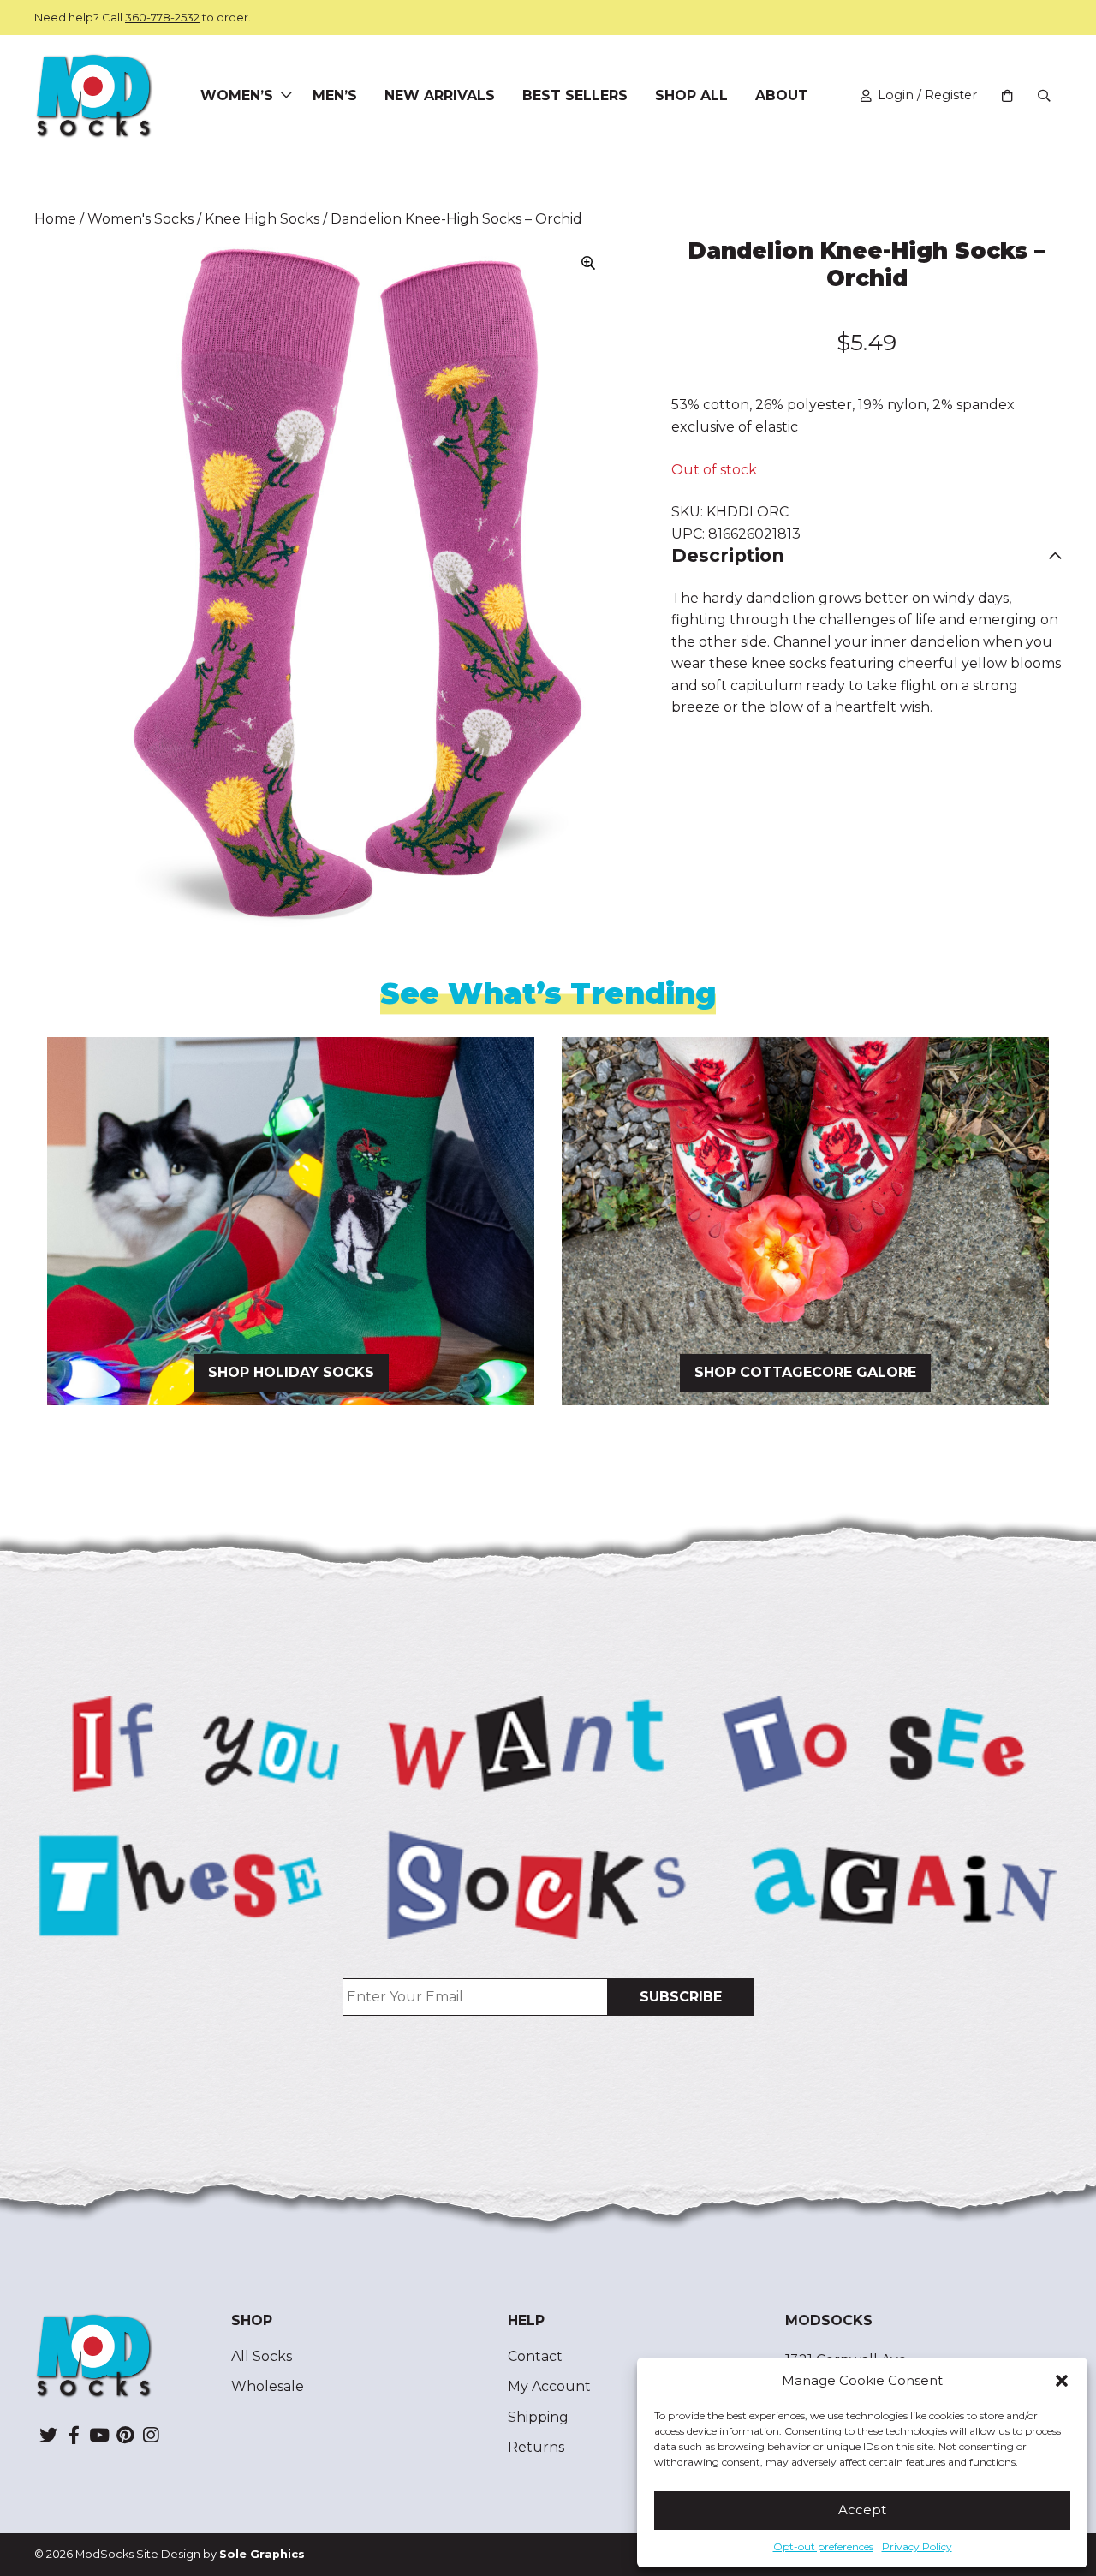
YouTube (99, 2435)
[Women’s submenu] (286, 96)
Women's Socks (140, 219)
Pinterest (125, 2435)
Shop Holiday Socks (291, 1372)
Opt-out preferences (823, 2546)
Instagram (151, 2435)
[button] (1062, 2381)
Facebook (74, 2435)
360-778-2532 (162, 17)
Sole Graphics (262, 2554)
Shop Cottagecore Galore (805, 1372)
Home (55, 219)
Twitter (48, 2435)
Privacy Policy (917, 2546)
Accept (862, 2510)
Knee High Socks (262, 219)
